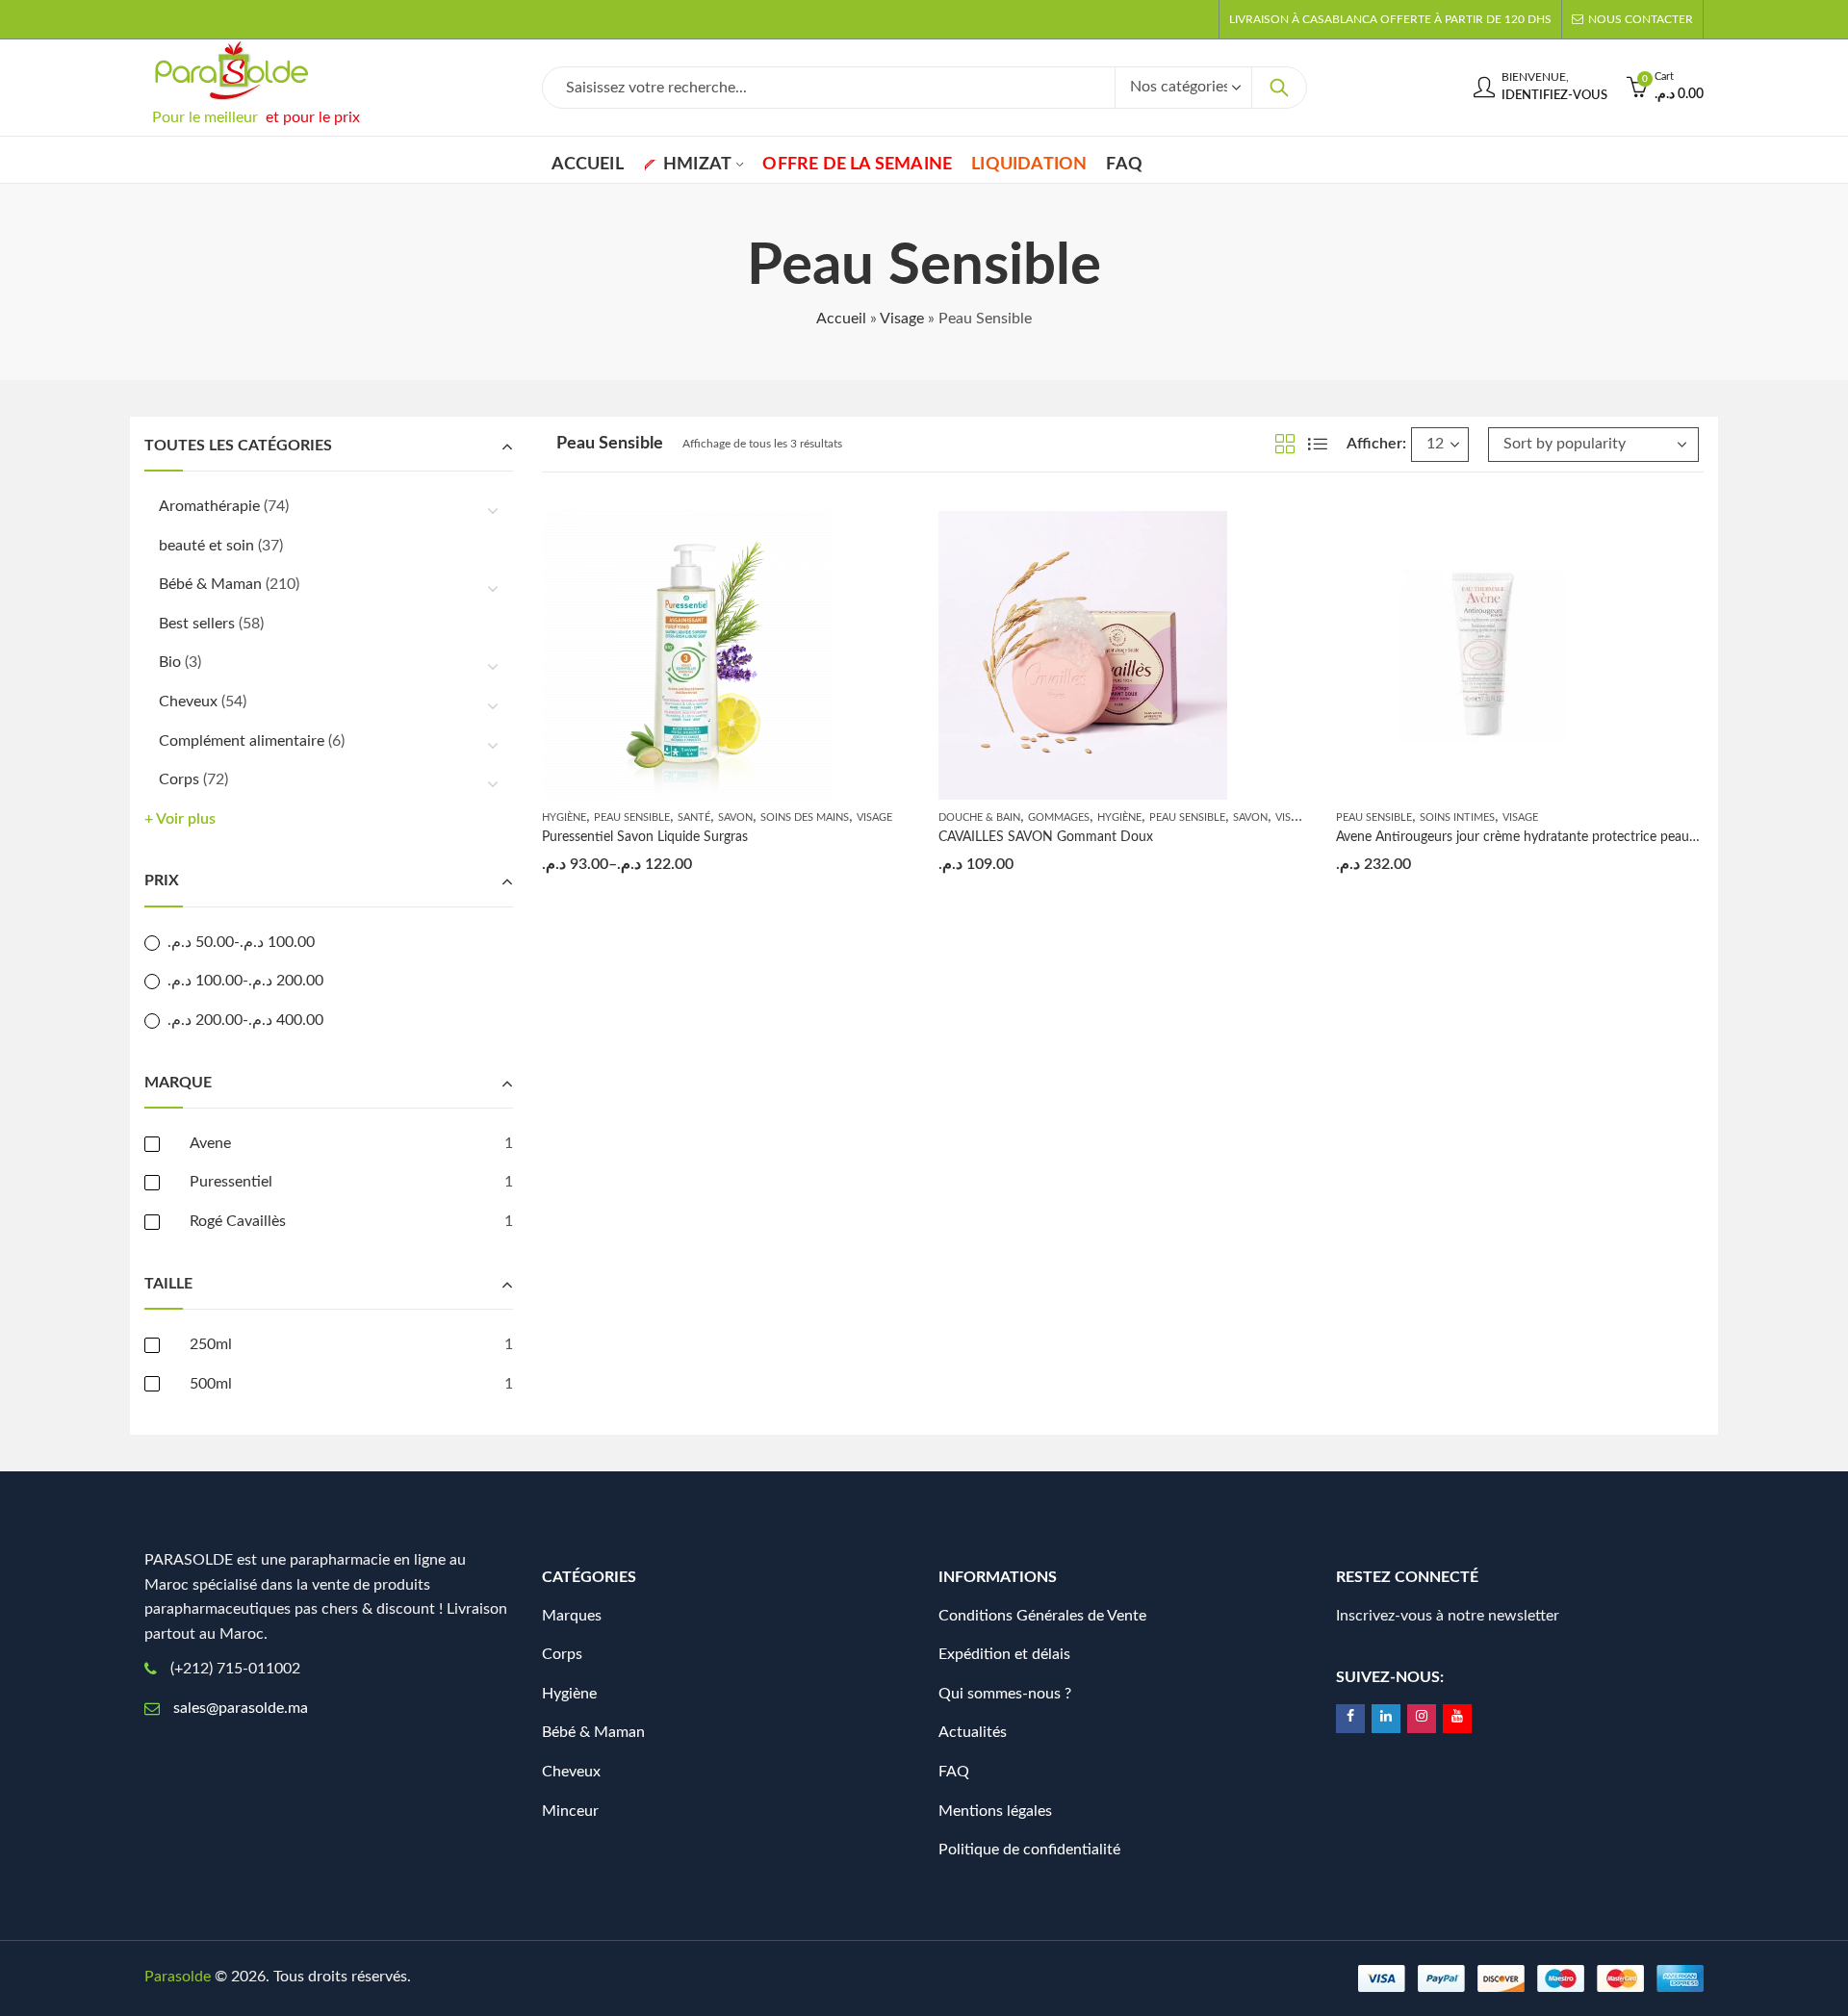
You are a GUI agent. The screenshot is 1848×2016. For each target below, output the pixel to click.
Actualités (973, 1732)
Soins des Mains (805, 817)
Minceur (570, 1811)
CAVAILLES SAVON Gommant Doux (1046, 837)
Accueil (841, 319)
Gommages (1059, 817)
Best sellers (197, 624)
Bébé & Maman (210, 584)
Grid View (1285, 444)
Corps (179, 779)
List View (1318, 444)
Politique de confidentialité (1029, 1850)
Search (1279, 88)
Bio (170, 662)
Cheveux (188, 702)
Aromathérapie (209, 506)
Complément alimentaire (242, 741)
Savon (735, 817)
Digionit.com (479, 1977)
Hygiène (564, 817)
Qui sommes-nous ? (1005, 1694)
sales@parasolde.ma (241, 1708)
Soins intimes (1457, 817)
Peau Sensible (632, 817)
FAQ (954, 1772)
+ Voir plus (180, 819)
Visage (902, 319)
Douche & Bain (979, 817)
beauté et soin (206, 546)
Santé (694, 817)
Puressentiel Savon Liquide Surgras (645, 837)
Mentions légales (995, 1811)
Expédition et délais (1004, 1654)
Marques (572, 1616)
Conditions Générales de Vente (1042, 1616)
